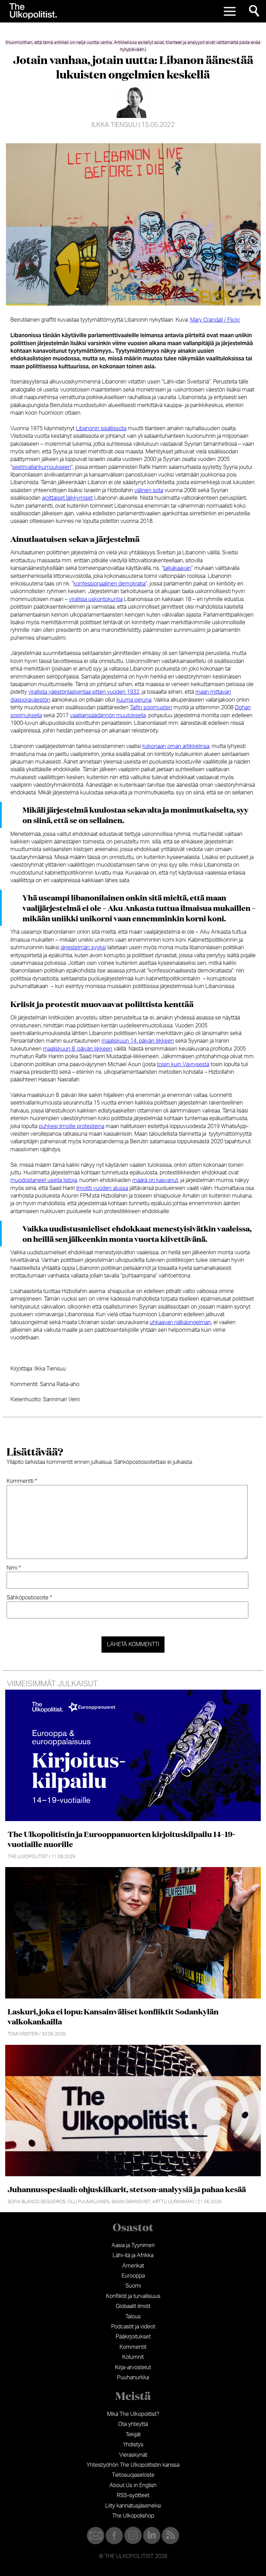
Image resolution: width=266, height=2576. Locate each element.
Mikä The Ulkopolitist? (133, 2414)
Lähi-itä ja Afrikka (133, 2255)
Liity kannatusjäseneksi (133, 2506)
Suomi (133, 2286)
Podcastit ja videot (133, 2327)
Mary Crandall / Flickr (215, 320)
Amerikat (133, 2266)
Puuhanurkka (133, 2378)
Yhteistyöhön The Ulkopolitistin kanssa (133, 2465)
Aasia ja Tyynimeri (133, 2245)
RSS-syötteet (133, 2495)
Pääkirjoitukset (133, 2337)
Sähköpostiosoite (29, 1598)
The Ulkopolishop (133, 2516)
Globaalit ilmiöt (133, 2306)
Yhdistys (133, 2445)
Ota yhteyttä (133, 2424)
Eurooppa (133, 2276)
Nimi (14, 1568)
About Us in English (133, 2485)
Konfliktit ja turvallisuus (133, 2296)
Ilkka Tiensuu (114, 125)
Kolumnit (133, 2357)
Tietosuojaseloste (133, 2475)
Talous (133, 2317)
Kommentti (22, 1481)
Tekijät (133, 2435)
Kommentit (133, 2347)
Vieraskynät (133, 2455)
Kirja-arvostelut (133, 2367)
